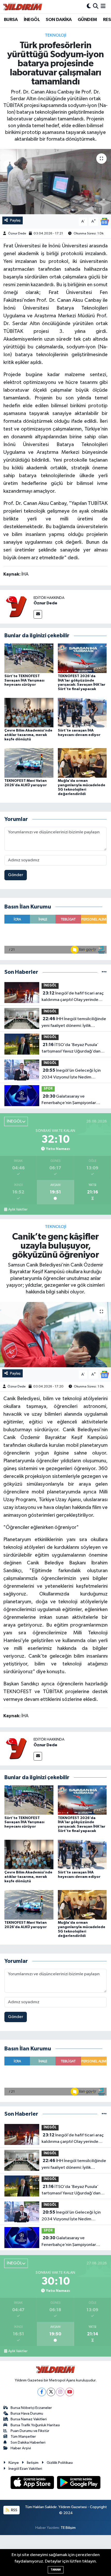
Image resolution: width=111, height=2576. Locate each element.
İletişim (33, 2463)
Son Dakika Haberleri (28, 2442)
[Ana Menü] (103, 7)
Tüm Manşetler (23, 2437)
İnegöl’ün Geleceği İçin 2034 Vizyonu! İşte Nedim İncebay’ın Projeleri (71, 1074)
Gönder (16, 875)
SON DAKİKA (59, 20)
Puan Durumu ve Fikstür (30, 2431)
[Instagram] (60, 2392)
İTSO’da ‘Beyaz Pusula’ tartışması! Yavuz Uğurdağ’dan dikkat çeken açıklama (71, 1049)
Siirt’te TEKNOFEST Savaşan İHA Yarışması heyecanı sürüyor (24, 681)
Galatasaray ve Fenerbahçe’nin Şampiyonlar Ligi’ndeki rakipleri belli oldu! (69, 1100)
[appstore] (33, 2483)
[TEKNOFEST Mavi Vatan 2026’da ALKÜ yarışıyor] (29, 763)
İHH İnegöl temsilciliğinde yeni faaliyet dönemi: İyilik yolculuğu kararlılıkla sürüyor (74, 1023)
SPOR (48, 1089)
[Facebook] (42, 2392)
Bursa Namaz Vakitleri (29, 2419)
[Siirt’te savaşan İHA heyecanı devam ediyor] (82, 713)
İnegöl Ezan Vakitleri (25, 2469)
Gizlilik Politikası (60, 2463)
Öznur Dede (17, 234)
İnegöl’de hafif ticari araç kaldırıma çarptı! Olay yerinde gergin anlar (73, 997)
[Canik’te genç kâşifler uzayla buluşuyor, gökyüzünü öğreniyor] (55, 1335)
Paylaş (15, 220)
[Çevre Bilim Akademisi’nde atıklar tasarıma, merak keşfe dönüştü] (29, 713)
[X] (51, 2392)
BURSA (11, 20)
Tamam (56, 2570)
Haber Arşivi (21, 2448)
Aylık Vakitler (18, 1210)
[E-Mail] (38, 614)
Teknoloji (56, 35)
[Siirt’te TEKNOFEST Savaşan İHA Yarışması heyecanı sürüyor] (29, 658)
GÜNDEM (87, 20)
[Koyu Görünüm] (89, 7)
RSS (14, 2510)
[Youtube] (70, 2392)
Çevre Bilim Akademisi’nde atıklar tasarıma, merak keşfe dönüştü (28, 735)
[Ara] (96, 7)
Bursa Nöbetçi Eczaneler (31, 2408)
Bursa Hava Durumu (27, 2413)
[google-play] (79, 2483)
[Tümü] (104, 972)
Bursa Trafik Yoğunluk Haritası (35, 2425)
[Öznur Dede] (17, 607)
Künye (14, 2463)
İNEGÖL (32, 20)
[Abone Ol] (105, 221)
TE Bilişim (68, 2528)
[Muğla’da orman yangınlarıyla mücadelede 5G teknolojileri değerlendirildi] (82, 763)
